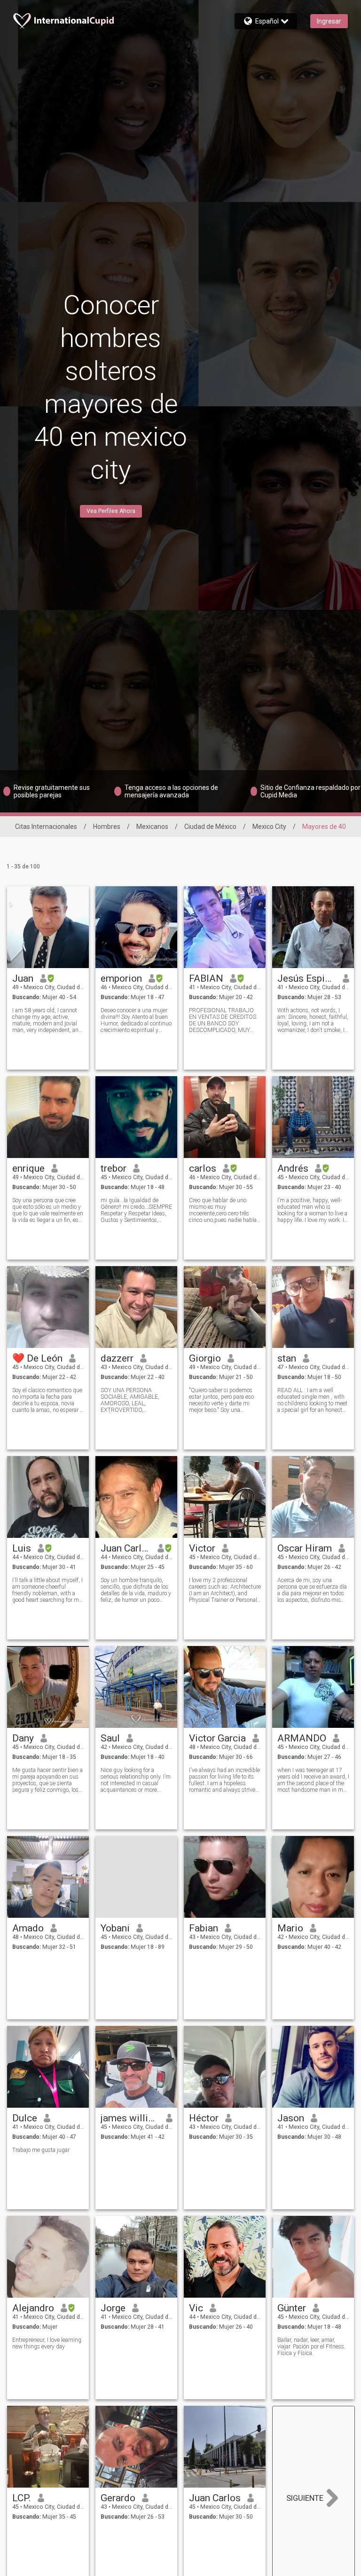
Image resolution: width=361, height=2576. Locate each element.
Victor (202, 1548)
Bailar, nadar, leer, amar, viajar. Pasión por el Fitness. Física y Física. (311, 2347)
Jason (291, 2118)
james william (130, 2118)
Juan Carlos (126, 1548)
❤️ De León (37, 1358)
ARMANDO (302, 1738)
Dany (23, 1738)
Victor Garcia (217, 1738)
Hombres (107, 827)
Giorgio (205, 1358)
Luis (22, 1548)
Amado (28, 1928)
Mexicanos (152, 827)
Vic (196, 2308)
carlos (203, 1168)
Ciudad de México (210, 827)
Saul (110, 1738)
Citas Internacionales (46, 827)
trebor (114, 1168)
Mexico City (269, 827)
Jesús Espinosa (307, 978)
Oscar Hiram (305, 1548)
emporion (121, 978)
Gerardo (118, 2498)
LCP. (22, 2498)
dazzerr (117, 1358)
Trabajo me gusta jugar (41, 2150)
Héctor (204, 2118)
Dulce (25, 2118)
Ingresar (329, 21)
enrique (28, 1168)
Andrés (293, 1168)
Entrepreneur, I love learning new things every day (47, 2343)
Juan (23, 978)
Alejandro (33, 2308)
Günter (292, 2308)
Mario (290, 1928)
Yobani (115, 1928)
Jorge (113, 2308)
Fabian (204, 1928)
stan (287, 1358)
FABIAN (206, 978)
